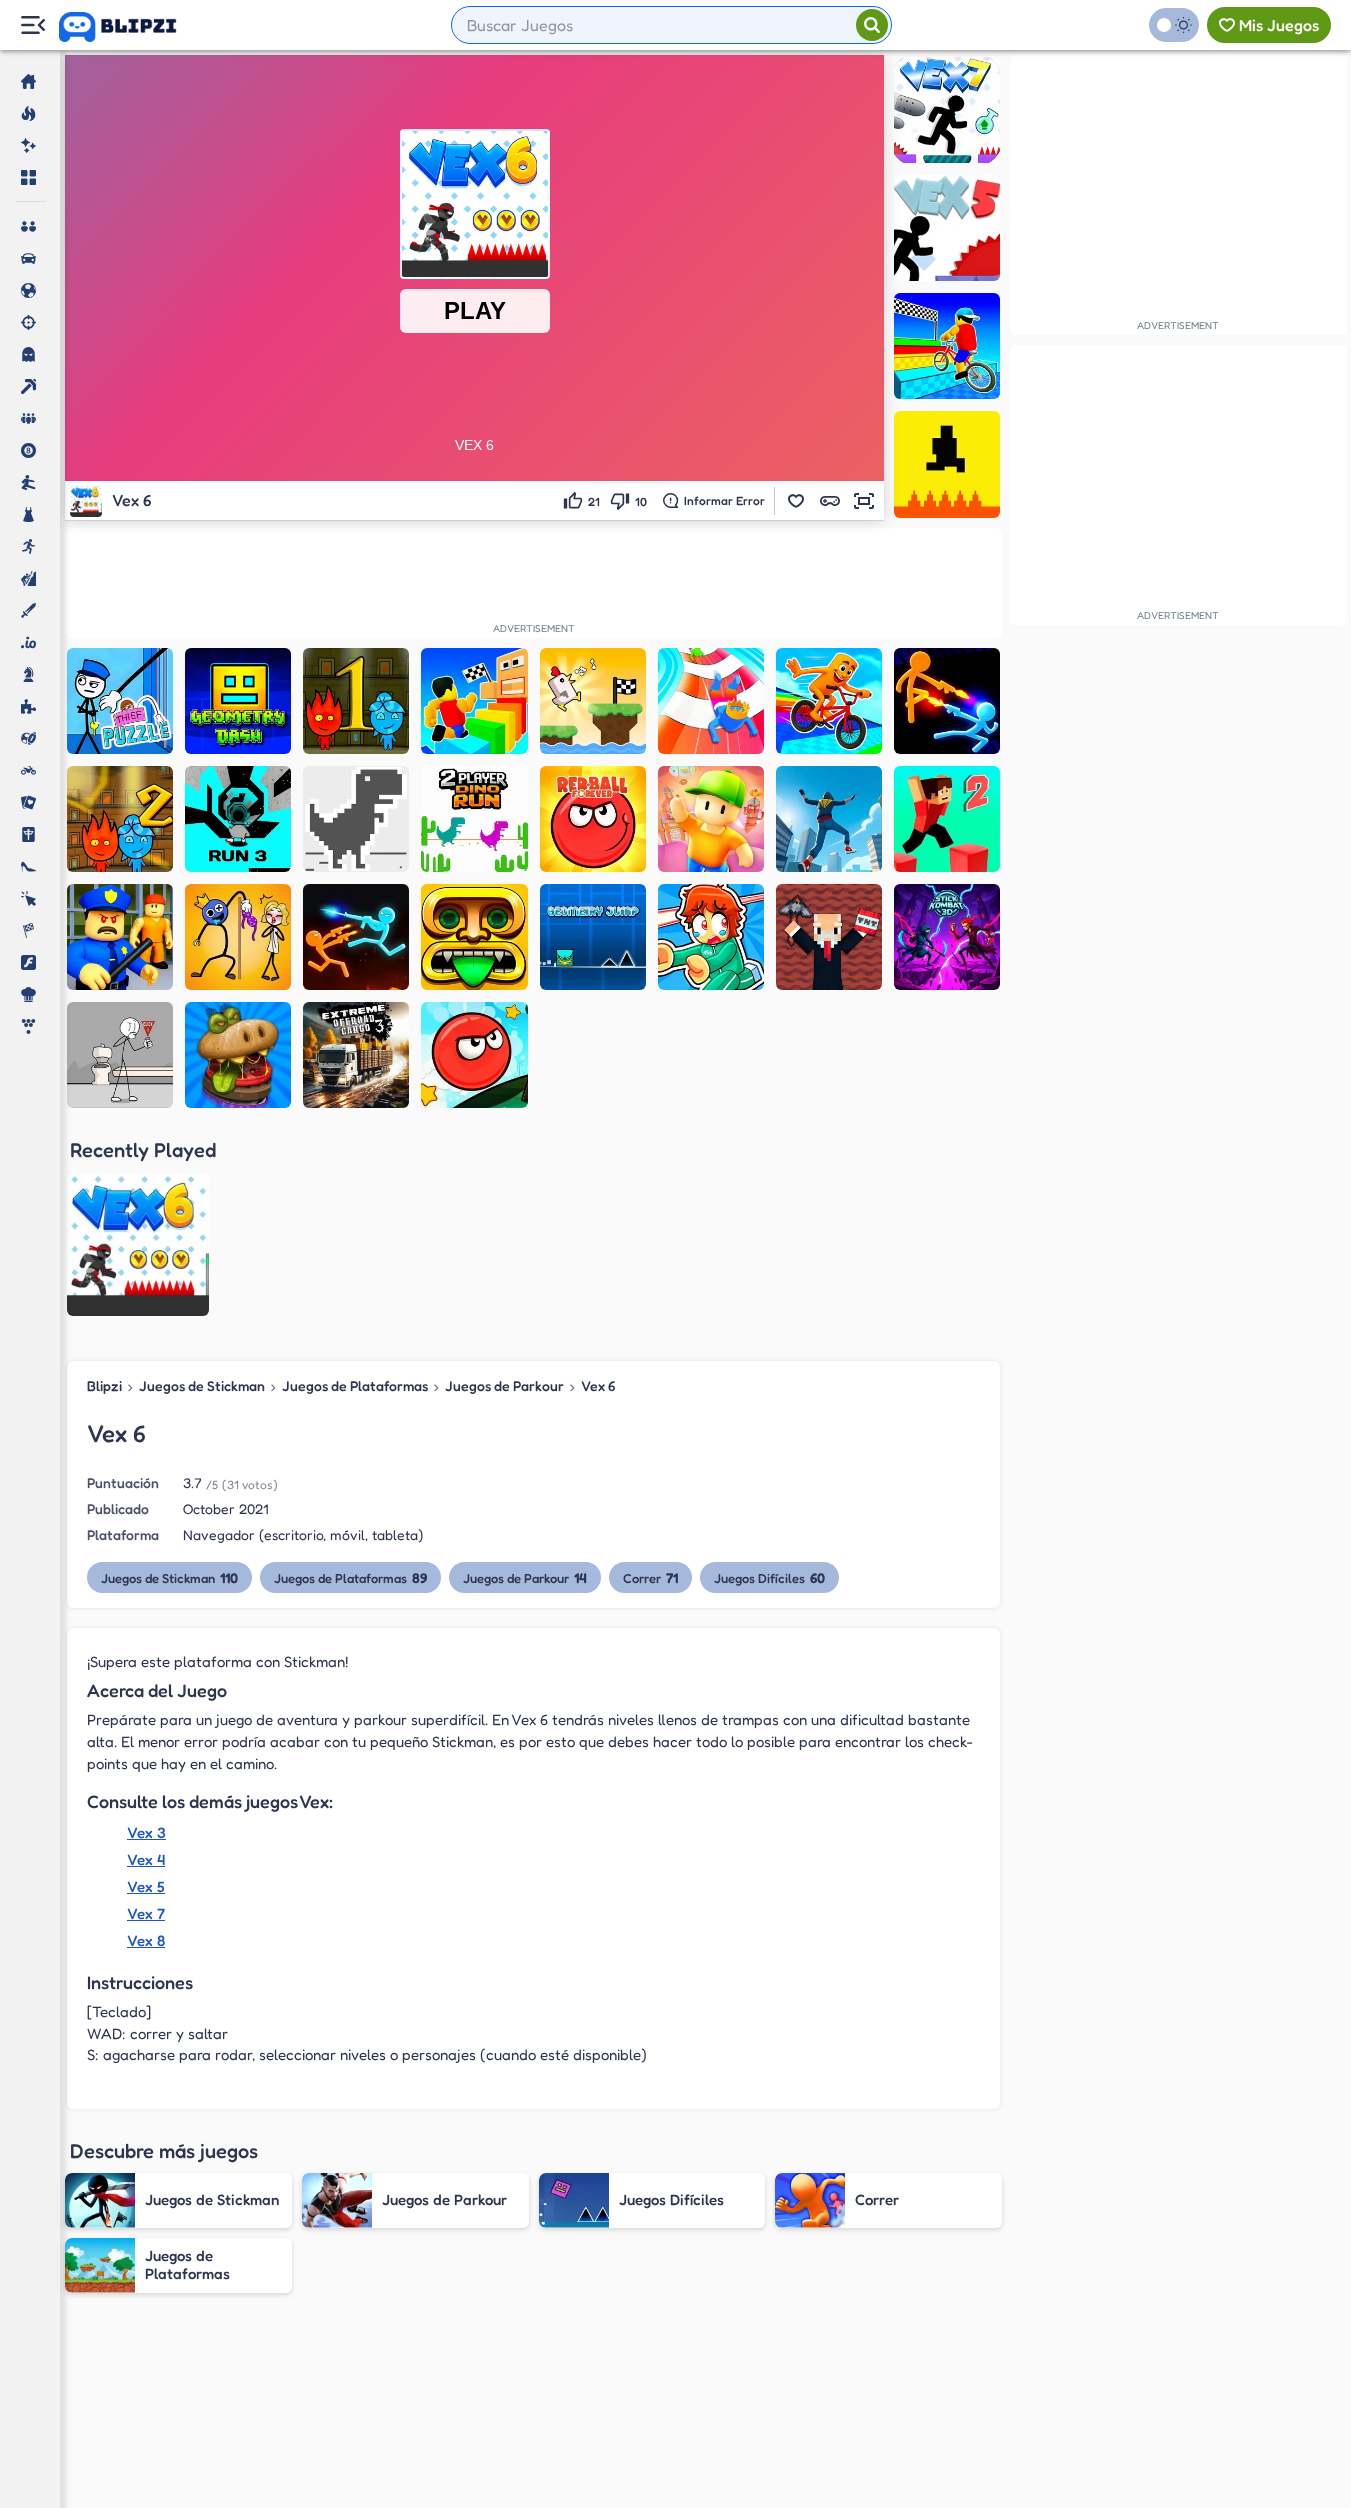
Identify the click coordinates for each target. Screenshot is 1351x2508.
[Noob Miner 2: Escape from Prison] (829, 937)
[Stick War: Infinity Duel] (947, 701)
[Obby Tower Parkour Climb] (474, 701)
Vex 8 (146, 1940)
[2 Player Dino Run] (474, 819)
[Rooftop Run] (829, 819)
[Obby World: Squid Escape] (120, 937)
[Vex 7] (947, 110)
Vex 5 (146, 1886)
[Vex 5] (947, 228)
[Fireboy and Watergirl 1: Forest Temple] (356, 701)
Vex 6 (598, 1385)
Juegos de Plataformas (355, 1385)
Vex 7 (146, 1913)
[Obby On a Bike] (947, 346)
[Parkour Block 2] (947, 819)
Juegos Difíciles (769, 1577)
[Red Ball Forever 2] (474, 1055)
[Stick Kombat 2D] (947, 937)
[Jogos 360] (131, 27)
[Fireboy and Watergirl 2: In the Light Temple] (120, 819)
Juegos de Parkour (504, 1385)
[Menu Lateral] (32, 25)
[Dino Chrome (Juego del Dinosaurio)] (356, 819)
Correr (650, 1577)
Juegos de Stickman (202, 1385)
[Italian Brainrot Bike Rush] (829, 701)
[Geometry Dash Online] (238, 701)
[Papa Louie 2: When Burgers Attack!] (238, 1055)
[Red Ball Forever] (593, 819)
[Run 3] (238, 819)
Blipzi (104, 1385)
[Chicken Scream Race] (593, 701)
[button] (796, 501)
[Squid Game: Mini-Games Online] (711, 937)
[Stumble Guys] (711, 819)
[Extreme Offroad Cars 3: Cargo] (356, 1055)
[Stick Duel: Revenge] (356, 937)
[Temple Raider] (474, 937)
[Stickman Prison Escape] (120, 1055)
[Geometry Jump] (593, 937)
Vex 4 (146, 1859)
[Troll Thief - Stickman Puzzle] (238, 937)
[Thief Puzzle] (120, 701)
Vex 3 (146, 1832)
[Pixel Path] (947, 464)
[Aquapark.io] (711, 701)
